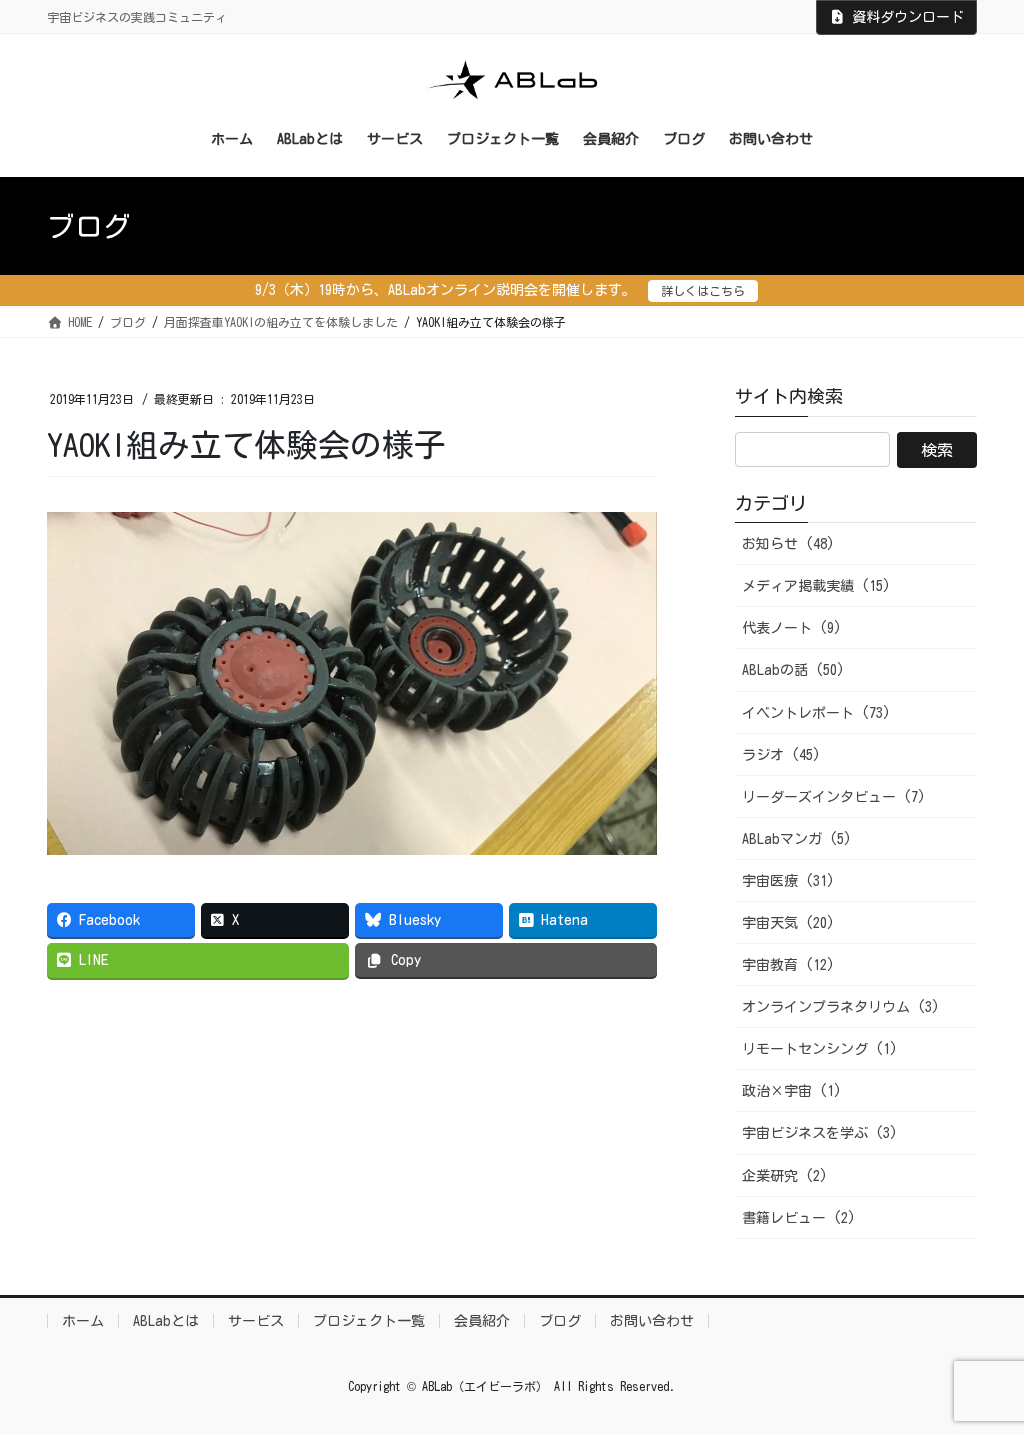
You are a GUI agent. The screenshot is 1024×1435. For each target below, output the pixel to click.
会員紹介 (482, 1321)
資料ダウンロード (908, 17)
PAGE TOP (980, 1375)
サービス (256, 1321)
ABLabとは (166, 1321)
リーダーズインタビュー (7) (834, 797)
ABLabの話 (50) (793, 670)
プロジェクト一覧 (369, 1321)
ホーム (83, 1321)
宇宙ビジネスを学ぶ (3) (820, 1133)
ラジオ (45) (781, 755)
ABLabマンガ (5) (797, 839)
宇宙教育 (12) (788, 965)
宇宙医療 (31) (788, 881)
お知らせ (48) (788, 544)
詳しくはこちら (703, 291)
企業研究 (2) (785, 1176)
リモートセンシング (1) (820, 1049)
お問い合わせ (652, 1321)
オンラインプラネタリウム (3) (841, 1007)
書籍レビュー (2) (799, 1218)
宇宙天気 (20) (788, 923)
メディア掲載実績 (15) (816, 586)
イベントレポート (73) (816, 713)
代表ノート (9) (792, 628)
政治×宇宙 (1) (792, 1091)
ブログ (560, 1321)
